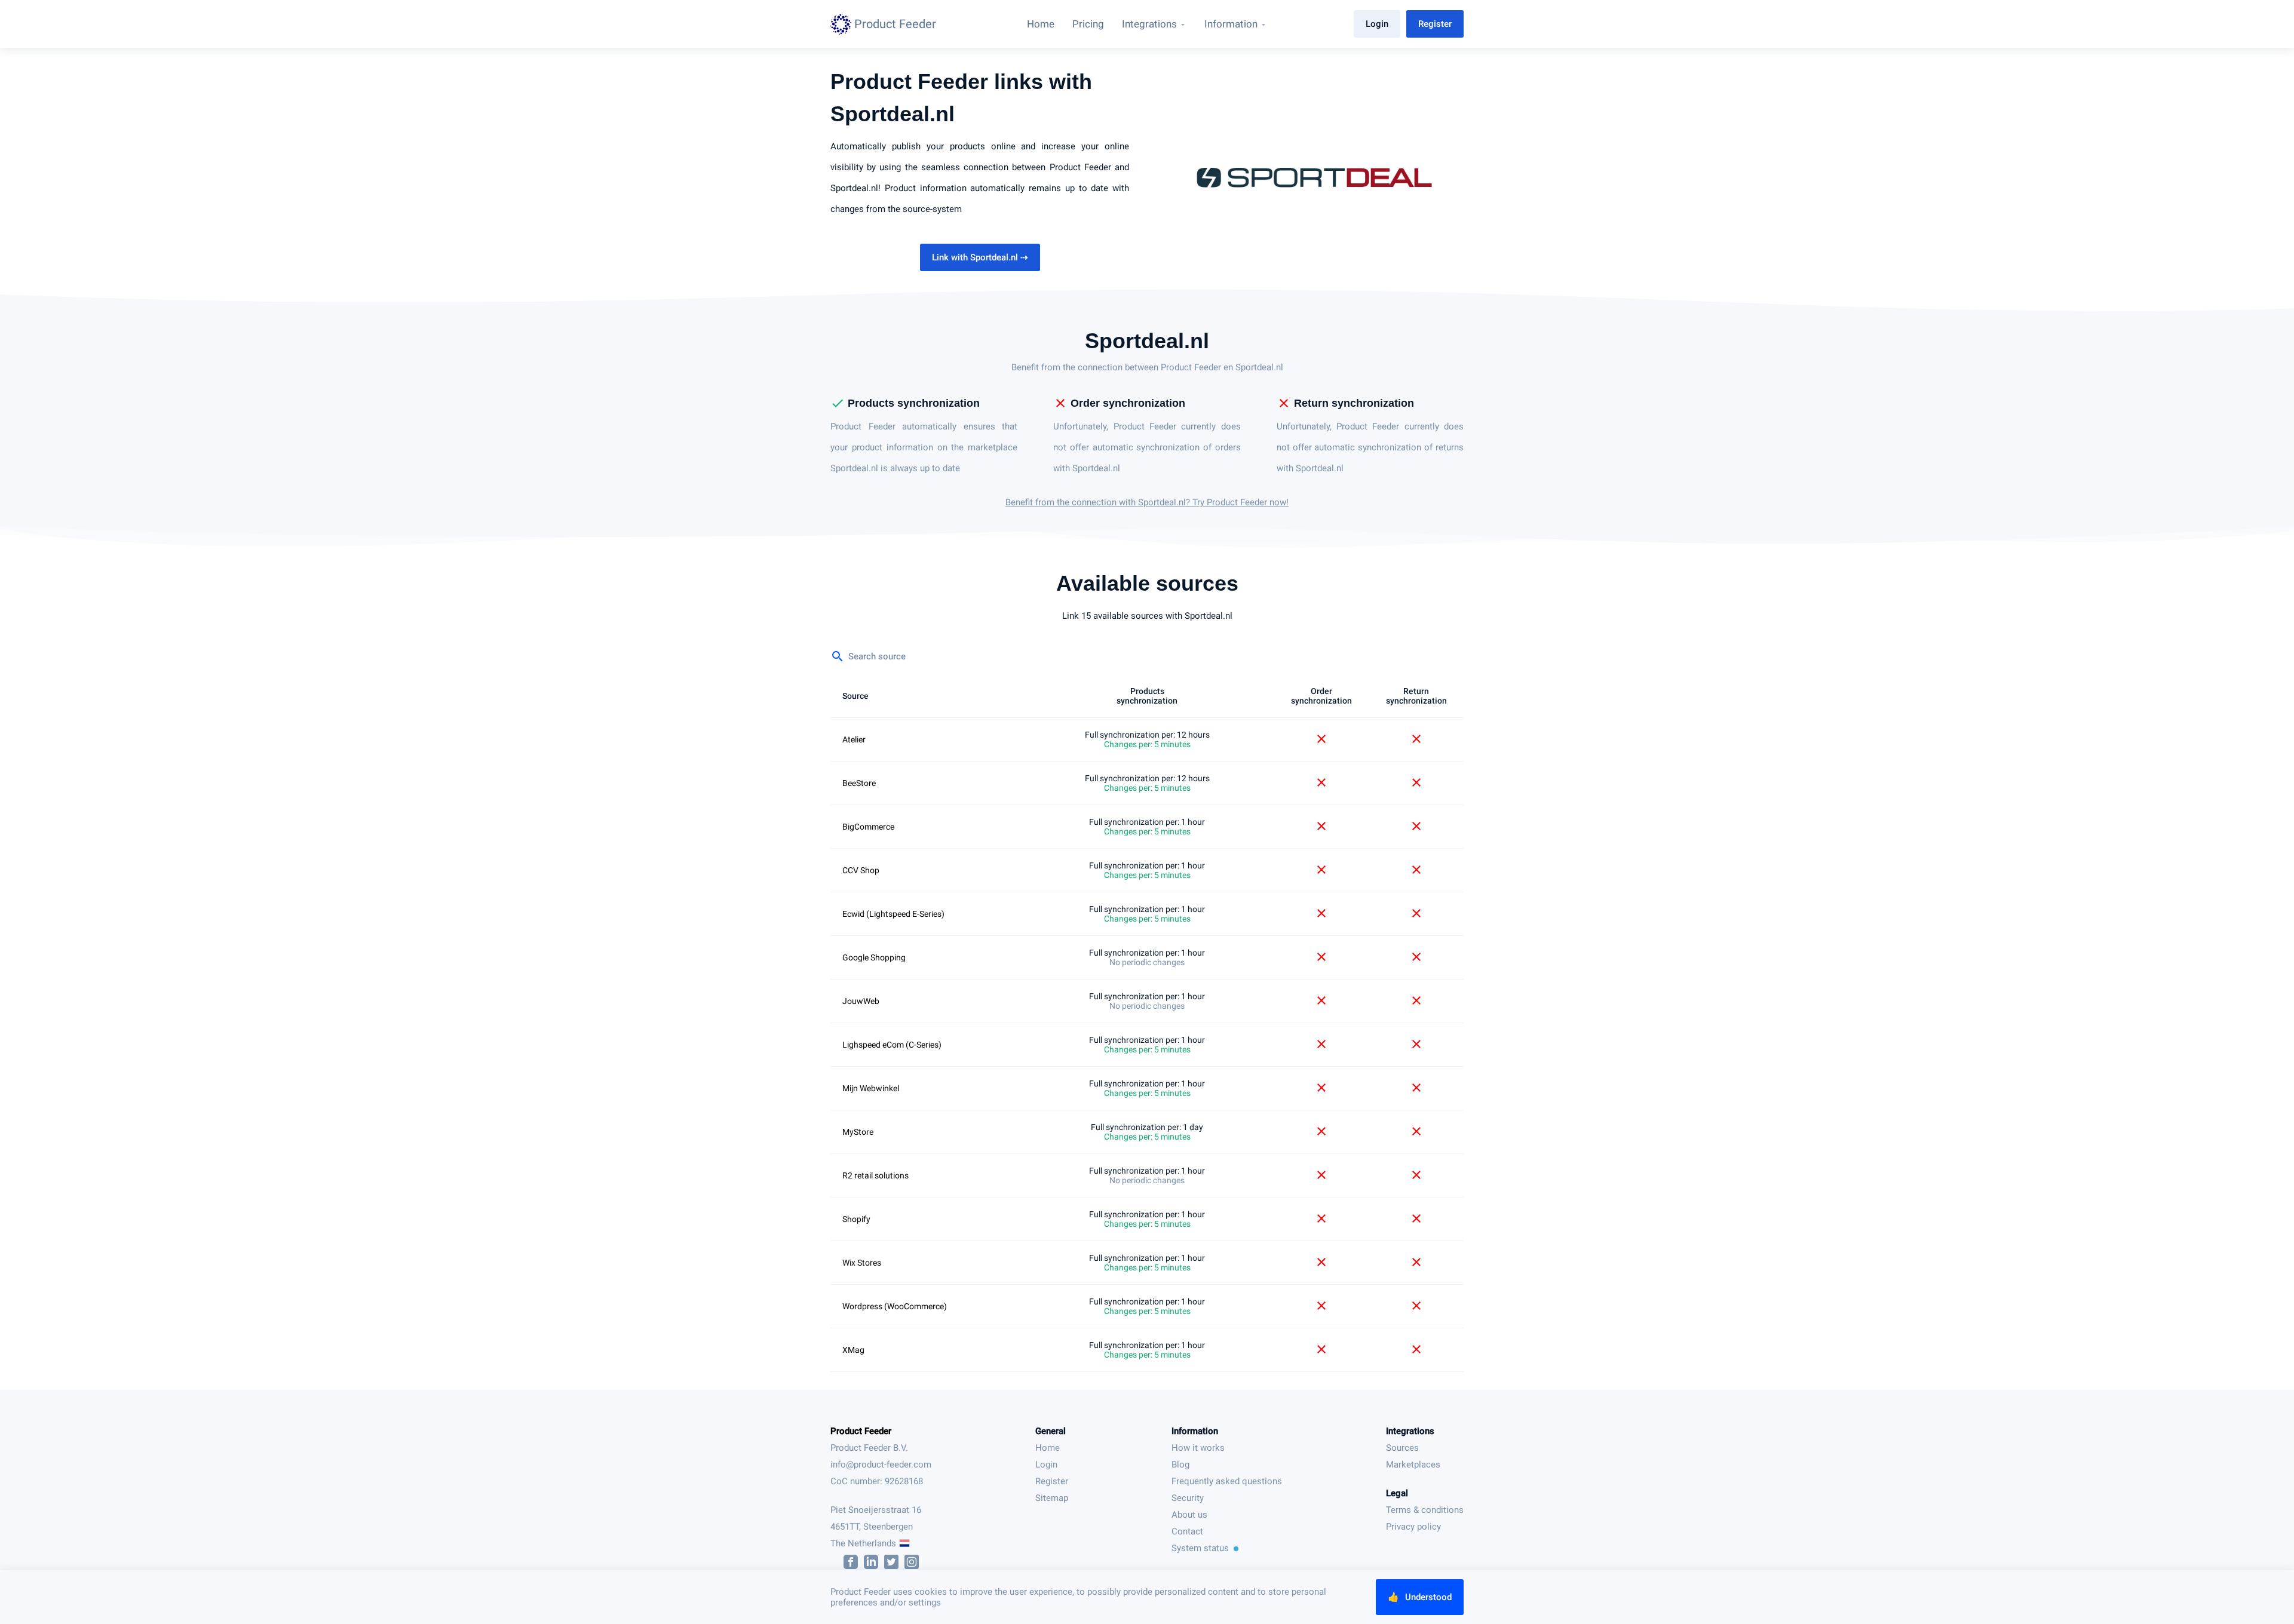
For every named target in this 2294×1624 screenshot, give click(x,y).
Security (1188, 1498)
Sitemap (1052, 1498)
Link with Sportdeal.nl (980, 257)
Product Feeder (861, 1431)
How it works (1198, 1448)
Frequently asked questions (1227, 1481)
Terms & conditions (1425, 1510)
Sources (1402, 1448)
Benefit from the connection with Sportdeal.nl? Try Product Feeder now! (1147, 502)
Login (1377, 24)
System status (1200, 1548)
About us (1189, 1515)
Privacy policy (1413, 1527)
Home (1048, 1448)
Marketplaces (1413, 1465)
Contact (1187, 1531)
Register (1435, 24)
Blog (1180, 1465)
